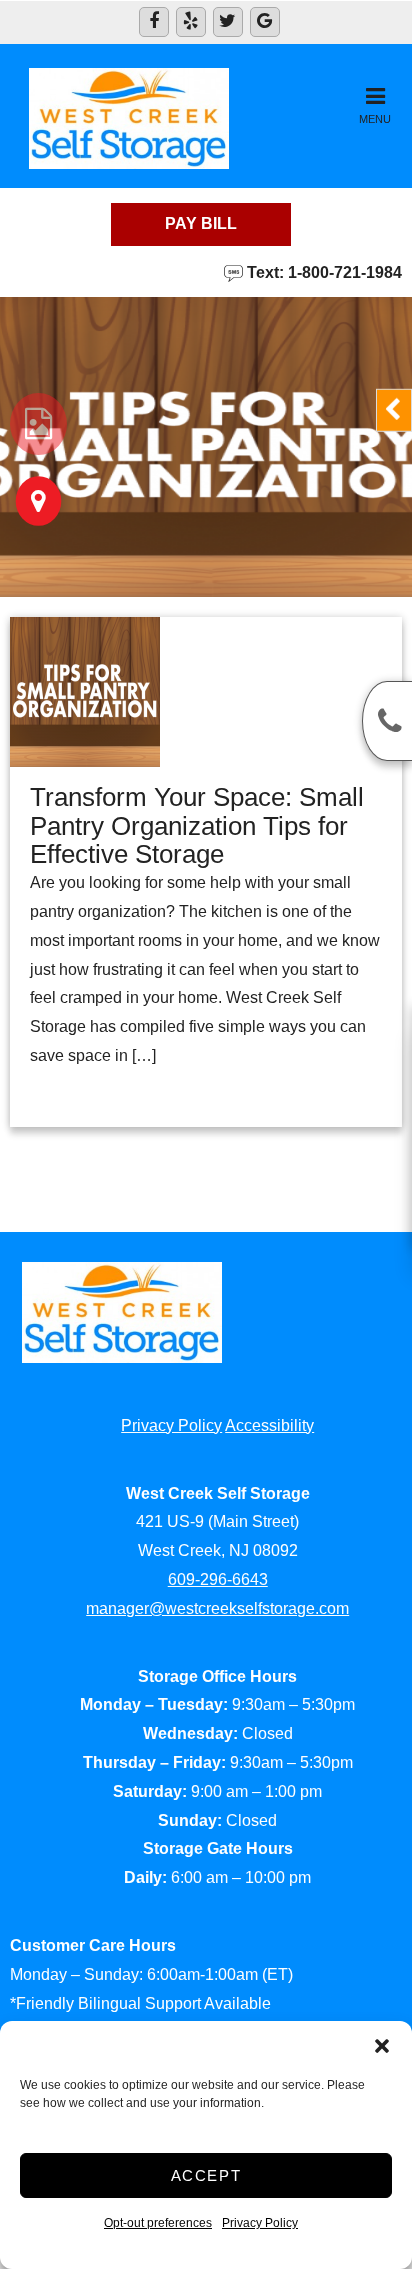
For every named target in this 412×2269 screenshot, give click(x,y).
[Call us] (387, 721)
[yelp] (191, 22)
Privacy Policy (260, 2223)
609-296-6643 (218, 1579)
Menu (375, 119)
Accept (206, 2175)
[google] (265, 22)
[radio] (38, 424)
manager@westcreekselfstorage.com (217, 1608)
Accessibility (269, 1425)
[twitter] (228, 22)
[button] (382, 2046)
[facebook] (154, 22)
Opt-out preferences (158, 2223)
